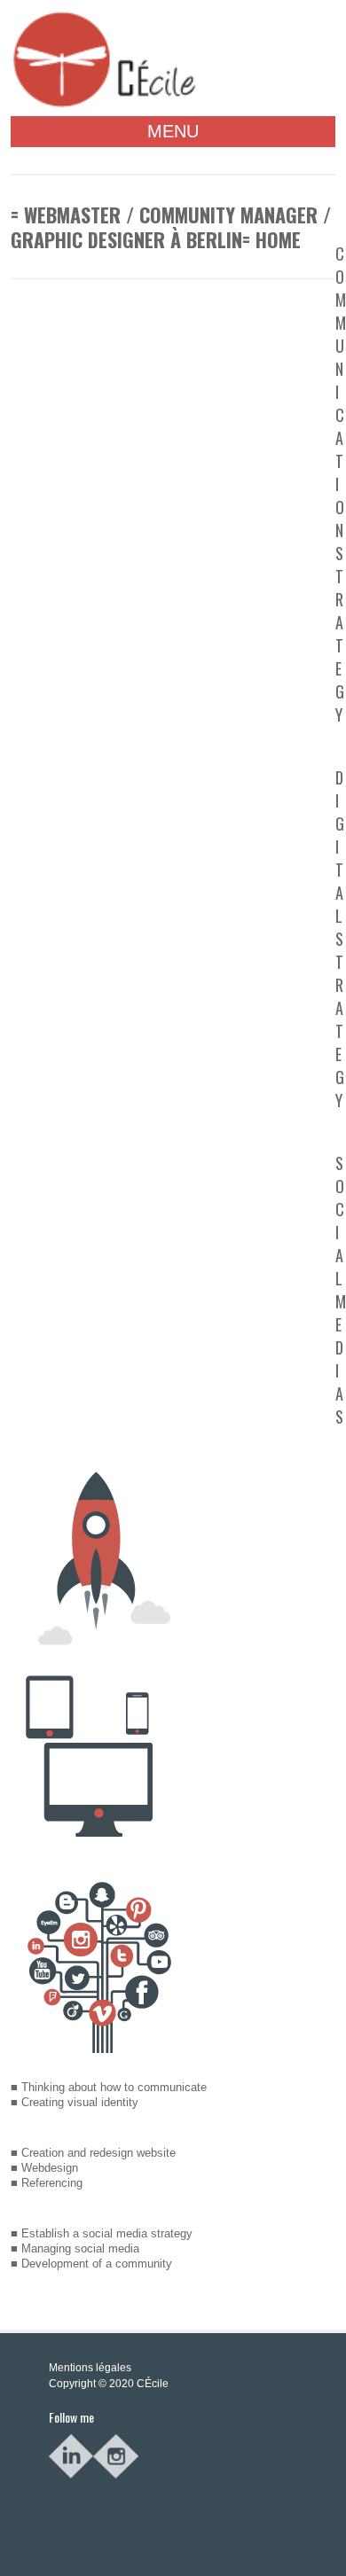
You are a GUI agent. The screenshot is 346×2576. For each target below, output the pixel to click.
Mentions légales (90, 2368)
